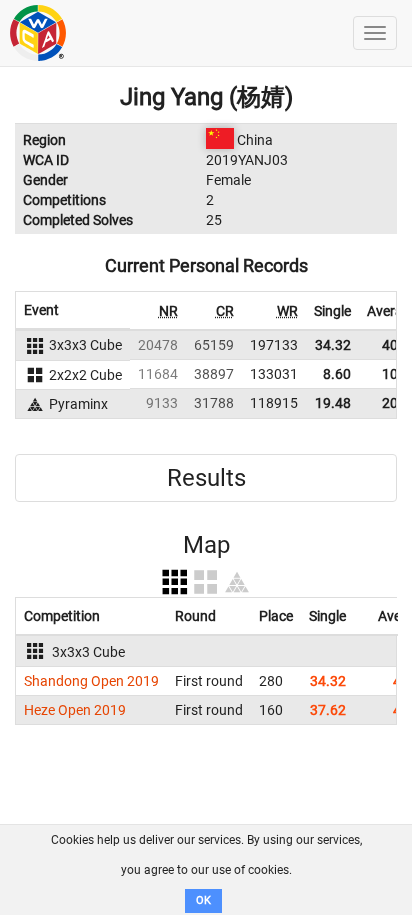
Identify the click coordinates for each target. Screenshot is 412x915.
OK (203, 900)
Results (206, 478)
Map (206, 545)
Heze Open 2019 (75, 710)
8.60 (337, 374)
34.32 (333, 345)
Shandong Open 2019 (91, 681)
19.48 (333, 403)
